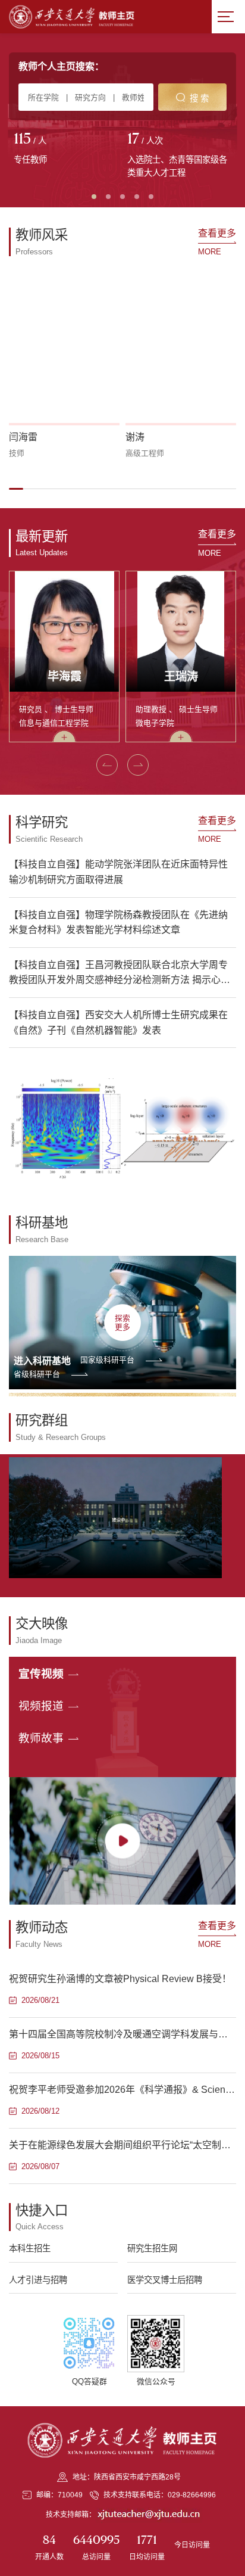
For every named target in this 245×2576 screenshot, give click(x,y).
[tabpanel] (66, 150)
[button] (16, 489)
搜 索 (199, 98)
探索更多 (122, 1323)
